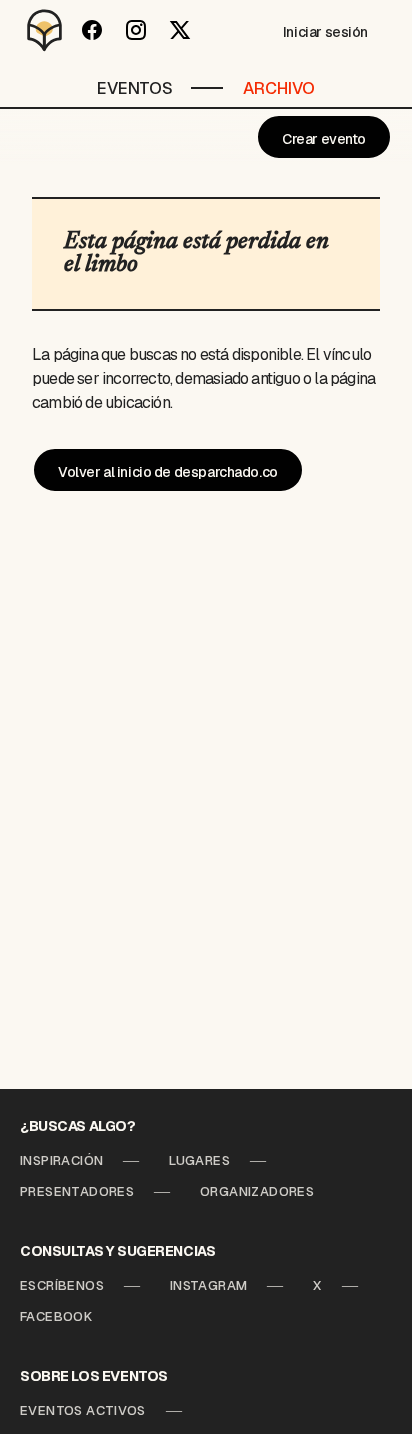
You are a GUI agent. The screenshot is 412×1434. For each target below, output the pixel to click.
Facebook (56, 1316)
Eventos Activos (83, 1410)
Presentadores (77, 1191)
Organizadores (257, 1191)
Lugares (199, 1160)
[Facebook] (92, 30)
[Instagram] (136, 30)
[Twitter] (180, 30)
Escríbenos (62, 1285)
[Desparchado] (45, 30)
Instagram (209, 1285)
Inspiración (61, 1160)
